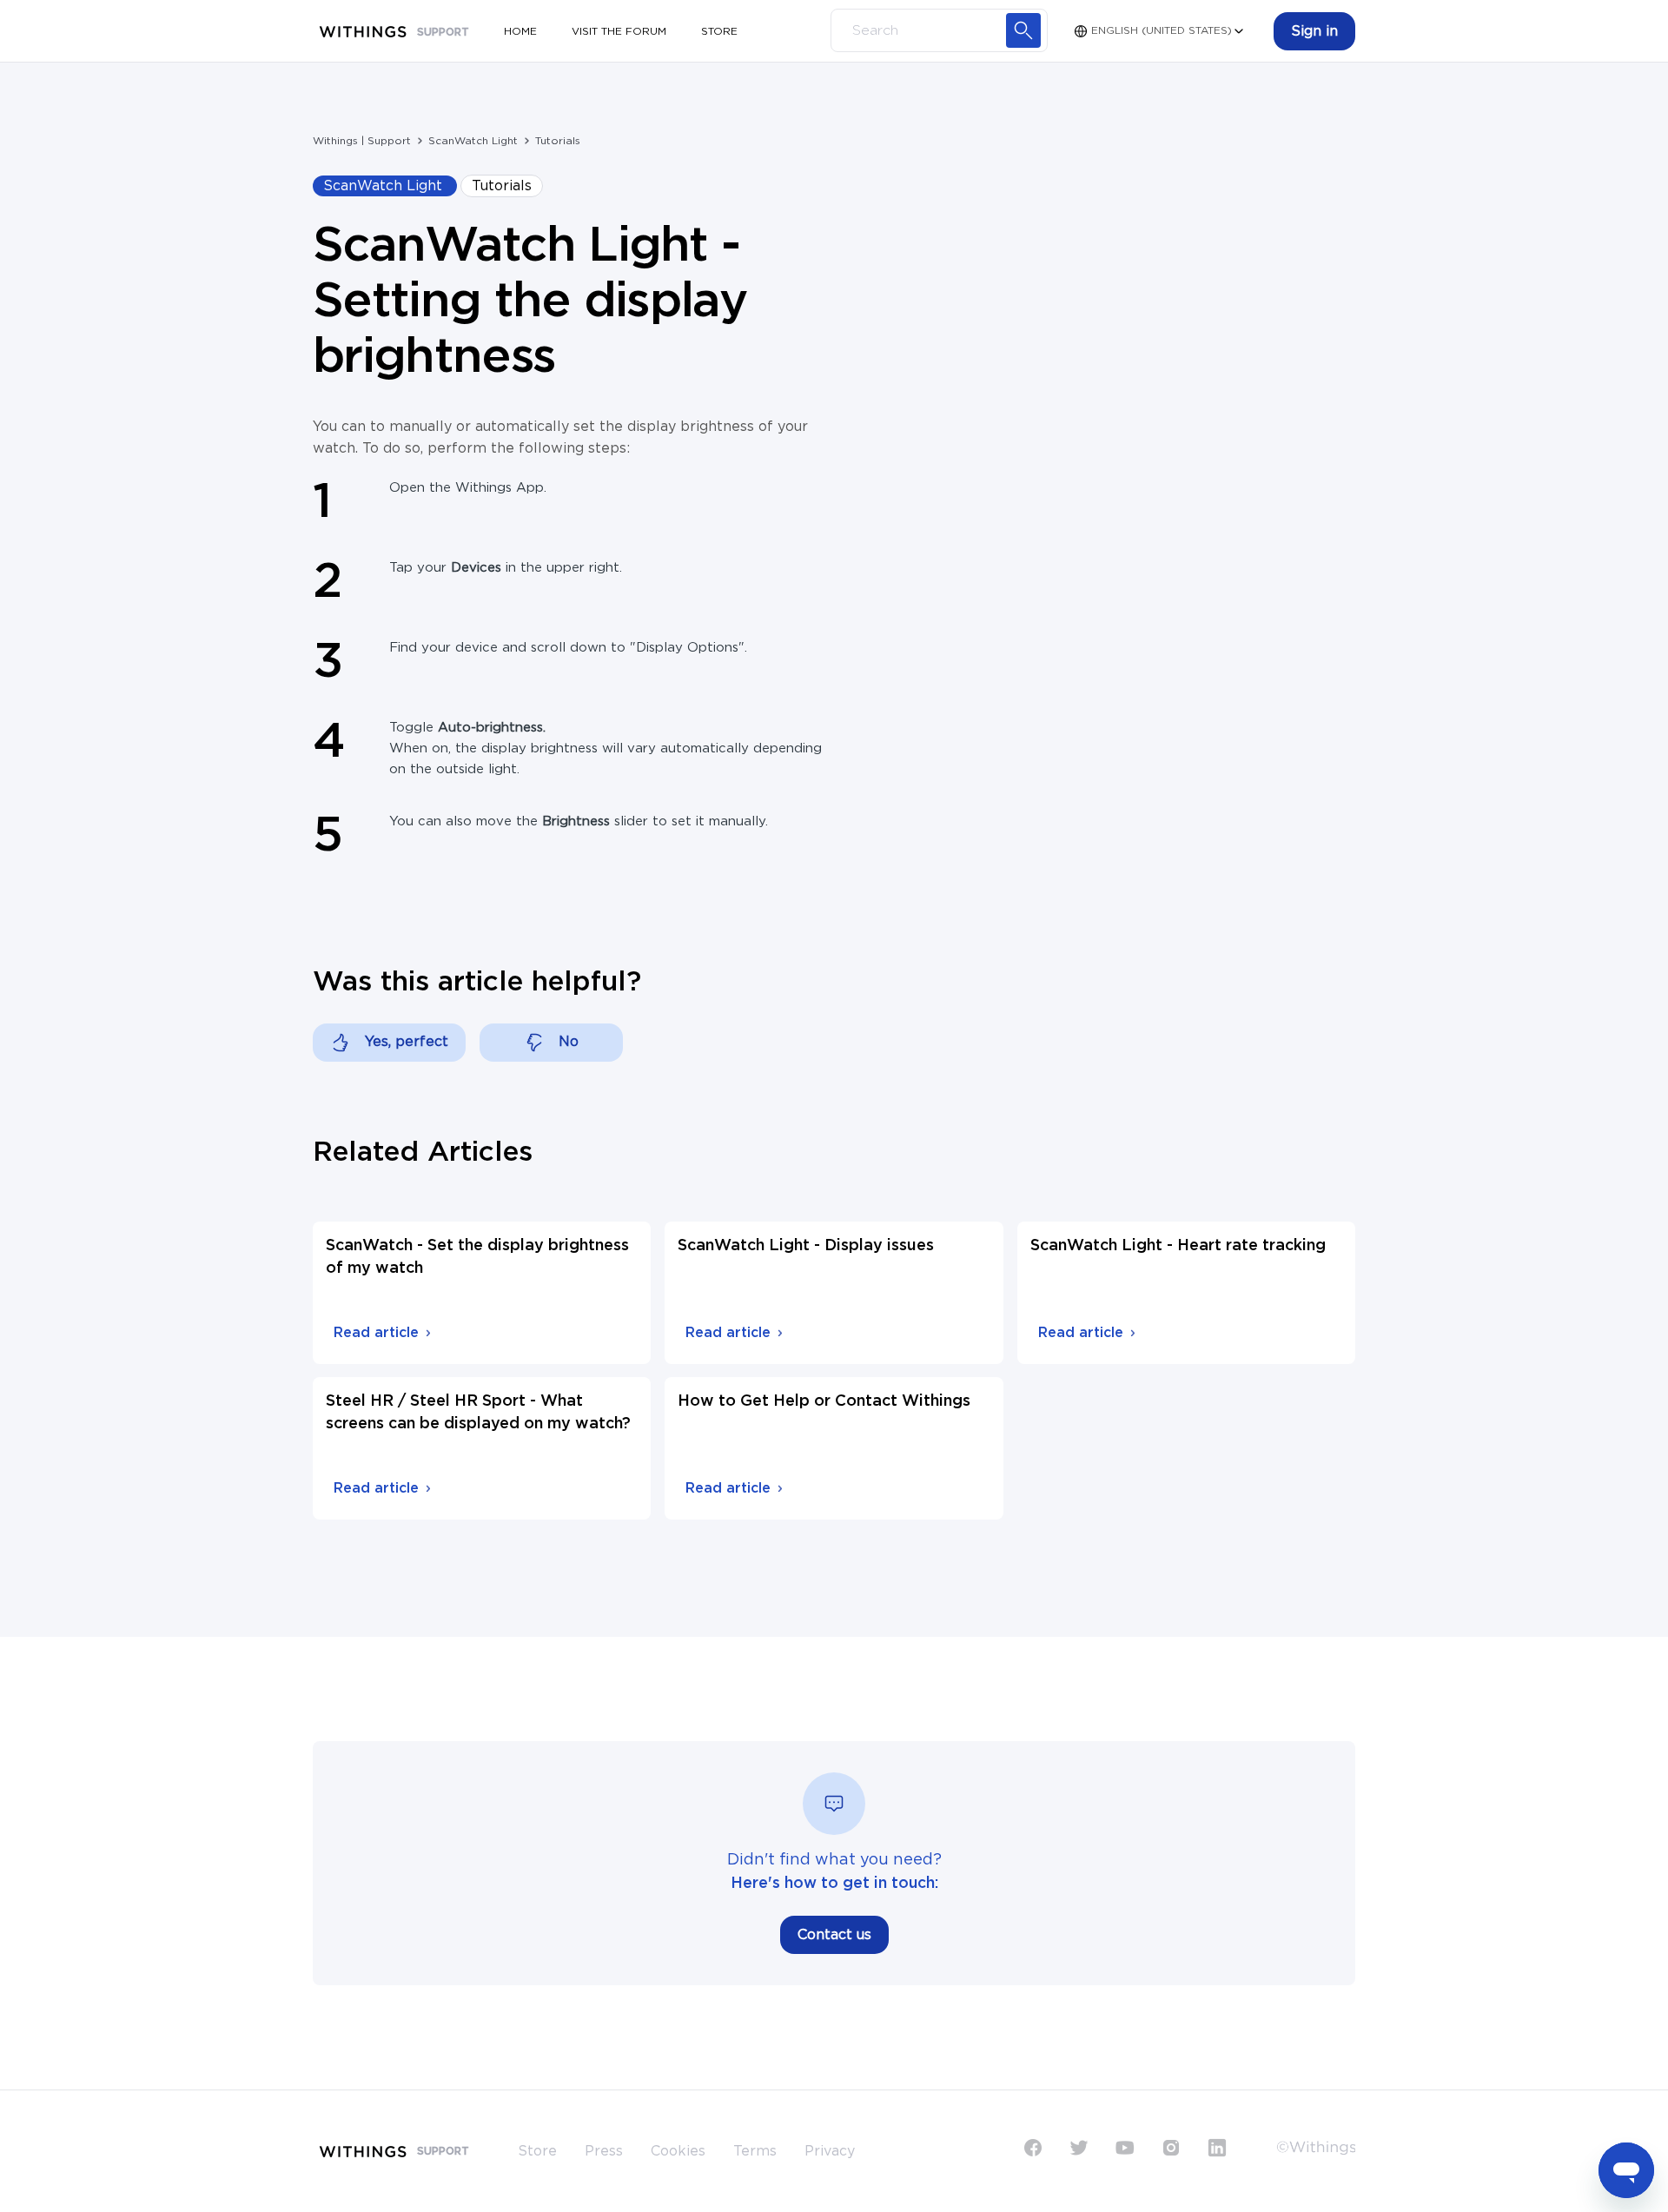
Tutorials (558, 141)
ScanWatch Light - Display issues (806, 1246)
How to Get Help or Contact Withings (824, 1401)
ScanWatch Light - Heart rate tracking (1178, 1246)
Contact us (834, 1935)
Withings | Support (362, 141)
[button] (1314, 31)
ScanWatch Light (473, 141)
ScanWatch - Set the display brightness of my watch (477, 1257)
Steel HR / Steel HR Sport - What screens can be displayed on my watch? (478, 1413)
